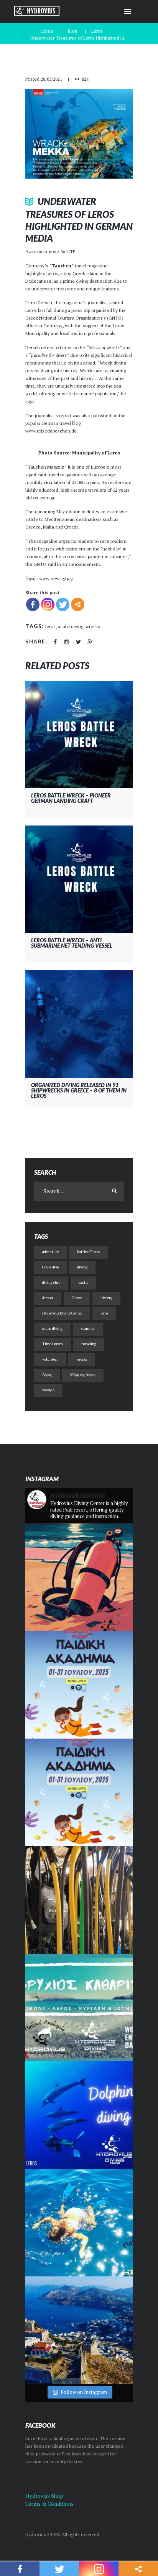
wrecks (93, 626)
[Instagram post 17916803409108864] (79, 1792)
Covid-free (50, 1267)
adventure (50, 1252)
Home (47, 31)
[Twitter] (63, 604)
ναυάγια (48, 1390)
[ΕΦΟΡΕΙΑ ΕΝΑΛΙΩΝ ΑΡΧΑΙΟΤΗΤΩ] (79, 2330)
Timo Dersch (53, 1344)
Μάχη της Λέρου (83, 1375)
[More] (78, 604)
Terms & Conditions (49, 2504)
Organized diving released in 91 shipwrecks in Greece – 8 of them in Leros (79, 1090)
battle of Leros (89, 1252)
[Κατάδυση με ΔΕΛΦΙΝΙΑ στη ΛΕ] (79, 2115)
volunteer (50, 1359)
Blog (72, 31)
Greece (77, 1298)
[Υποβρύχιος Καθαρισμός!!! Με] (79, 2007)
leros (50, 626)
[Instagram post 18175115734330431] (79, 1577)
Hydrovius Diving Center (62, 1313)
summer (88, 1329)
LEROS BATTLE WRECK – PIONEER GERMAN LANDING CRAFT (71, 798)
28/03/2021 (51, 79)
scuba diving (71, 626)
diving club (51, 1282)
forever (48, 1298)
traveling (89, 1344)
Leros (97, 31)
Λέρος (47, 1375)
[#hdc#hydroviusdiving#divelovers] (79, 1900)
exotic (83, 1282)
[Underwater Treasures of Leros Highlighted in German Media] (79, 134)
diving (82, 1267)
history (106, 1298)
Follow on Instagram (84, 2392)
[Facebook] (33, 604)
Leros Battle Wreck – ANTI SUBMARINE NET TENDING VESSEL (72, 943)
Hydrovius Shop (44, 2496)
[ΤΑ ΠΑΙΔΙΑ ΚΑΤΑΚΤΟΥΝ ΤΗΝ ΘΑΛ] (79, 2223)
